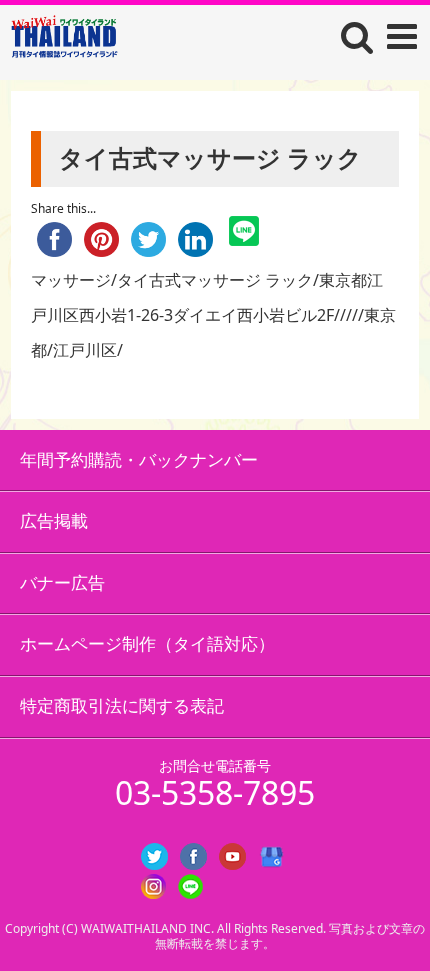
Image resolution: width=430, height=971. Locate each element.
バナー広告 (62, 582)
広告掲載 (54, 520)
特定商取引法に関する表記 (122, 705)
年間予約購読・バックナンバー (139, 459)
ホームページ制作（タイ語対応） (147, 643)
